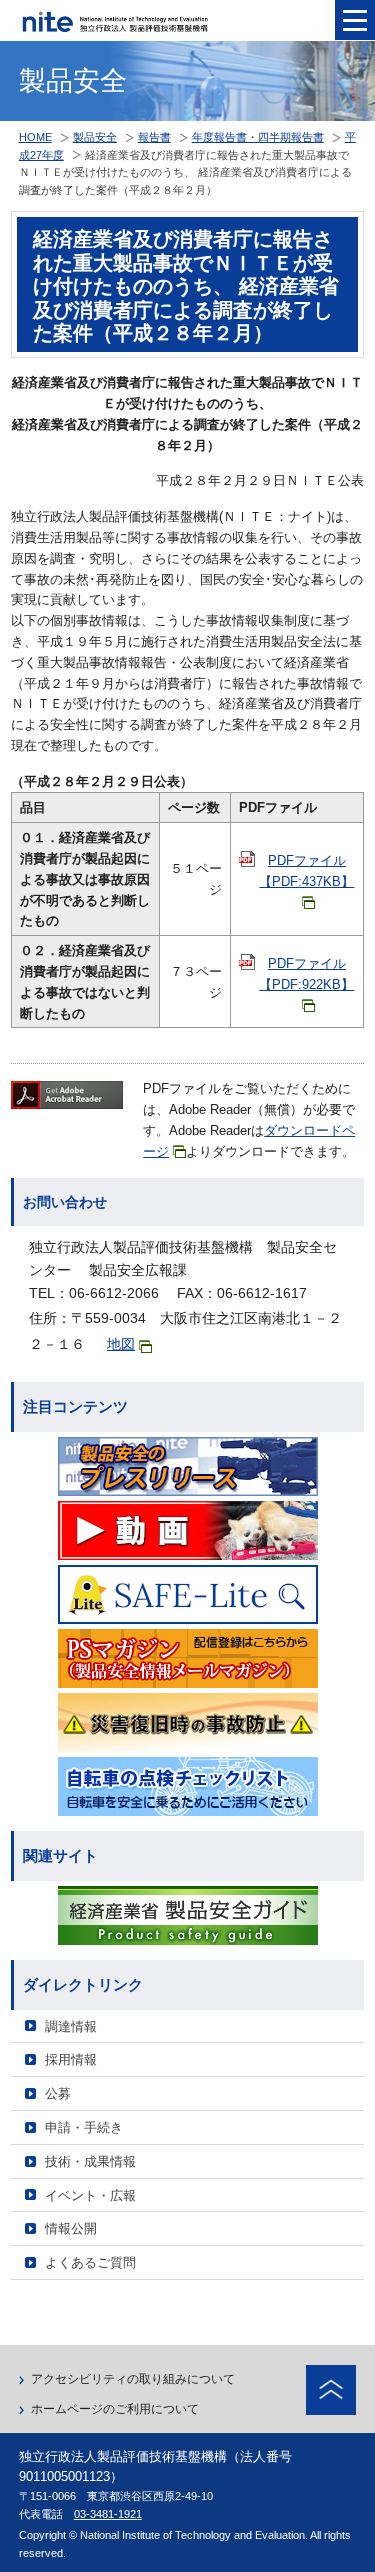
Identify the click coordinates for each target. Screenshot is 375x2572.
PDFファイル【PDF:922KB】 (306, 974)
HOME (35, 137)
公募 (58, 2093)
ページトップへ (331, 2390)
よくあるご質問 (90, 2262)
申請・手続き (84, 2127)
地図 (121, 1344)
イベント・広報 (90, 2195)
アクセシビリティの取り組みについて (133, 2379)
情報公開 (71, 2228)
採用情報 (71, 2059)
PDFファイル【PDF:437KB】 (306, 871)
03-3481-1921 (108, 2514)
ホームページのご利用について (115, 2409)
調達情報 (71, 2026)
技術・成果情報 (90, 2161)
